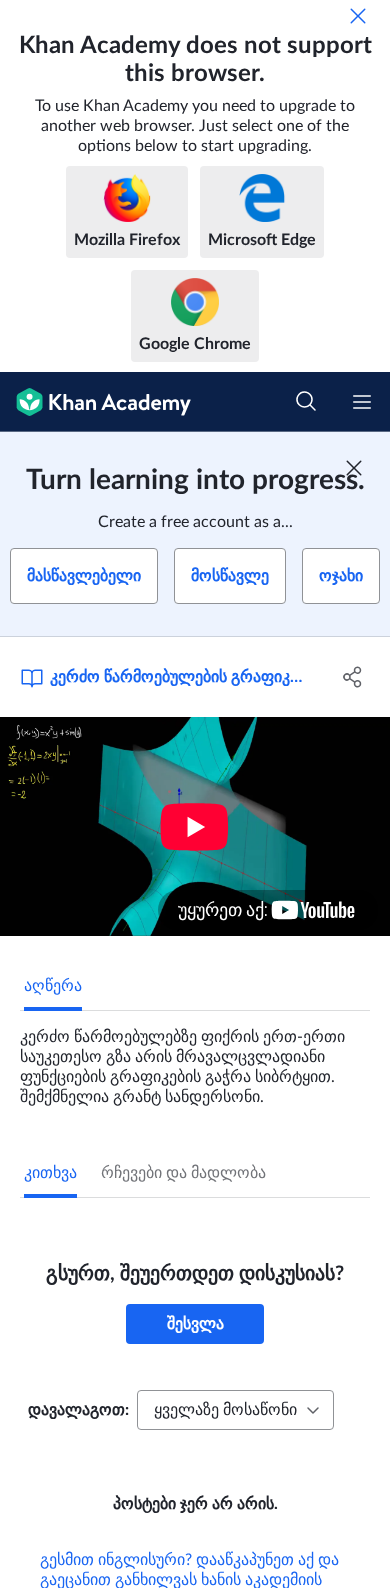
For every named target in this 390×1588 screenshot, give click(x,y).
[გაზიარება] (352, 677)
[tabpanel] (195, 1059)
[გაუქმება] (358, 16)
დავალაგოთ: (78, 1410)
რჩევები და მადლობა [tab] (183, 1173)
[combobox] (235, 1410)
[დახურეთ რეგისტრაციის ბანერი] (354, 468)
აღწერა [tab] (53, 986)
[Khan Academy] (95, 402)
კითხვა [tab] (50, 1173)
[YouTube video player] (195, 826)
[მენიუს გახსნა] (362, 402)
